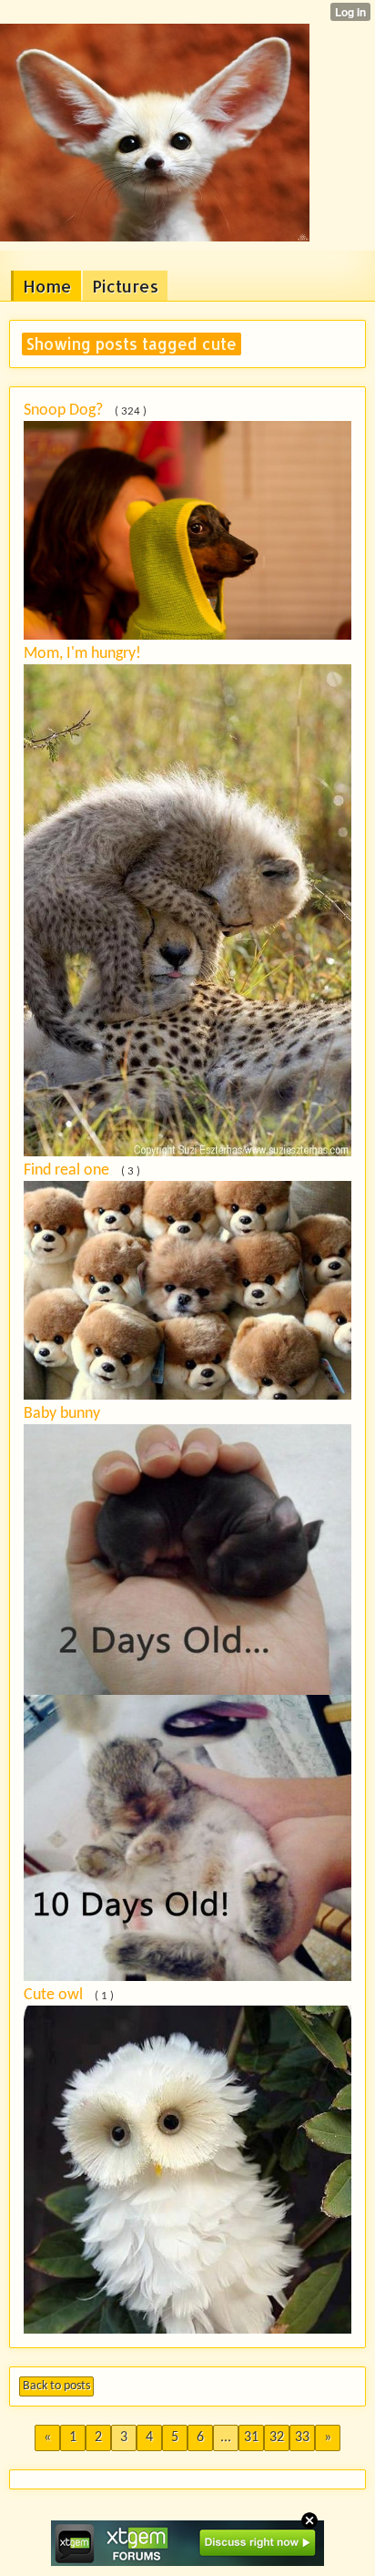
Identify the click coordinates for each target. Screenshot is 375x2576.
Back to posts (56, 2386)
